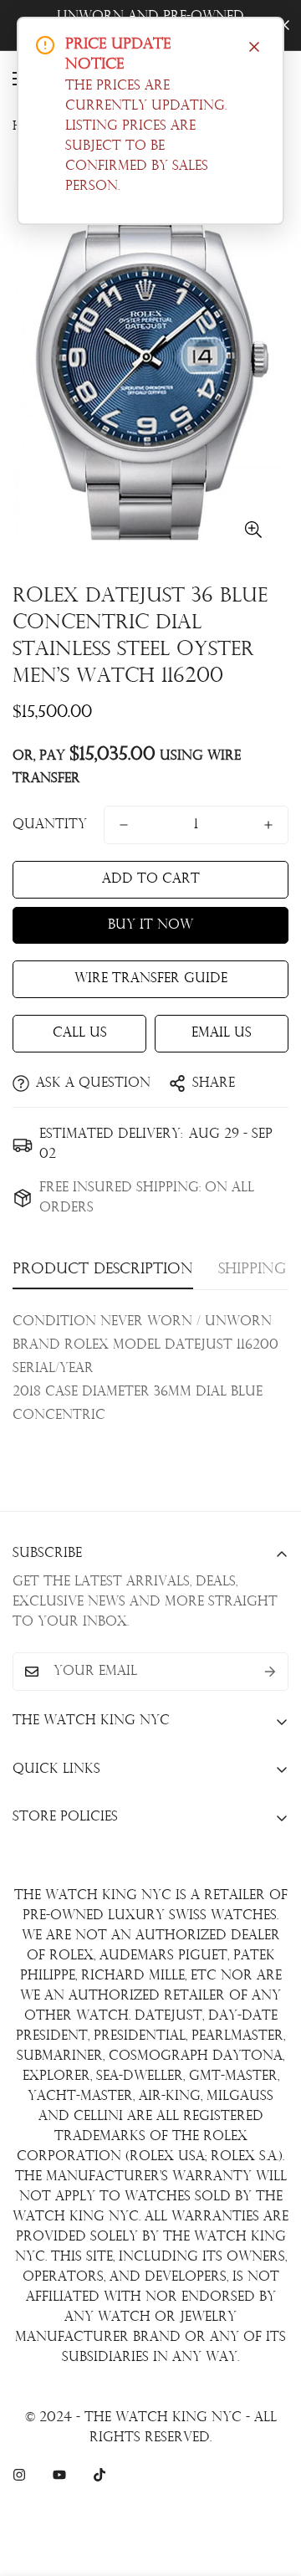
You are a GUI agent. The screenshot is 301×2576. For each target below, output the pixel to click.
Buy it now (150, 925)
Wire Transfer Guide (151, 979)
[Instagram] (19, 2475)
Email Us (222, 1033)
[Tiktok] (99, 2475)
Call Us (80, 1033)
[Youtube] (59, 2475)
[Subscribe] (270, 1672)
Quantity (50, 825)
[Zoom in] (253, 529)
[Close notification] (254, 47)
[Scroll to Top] (271, 2487)
